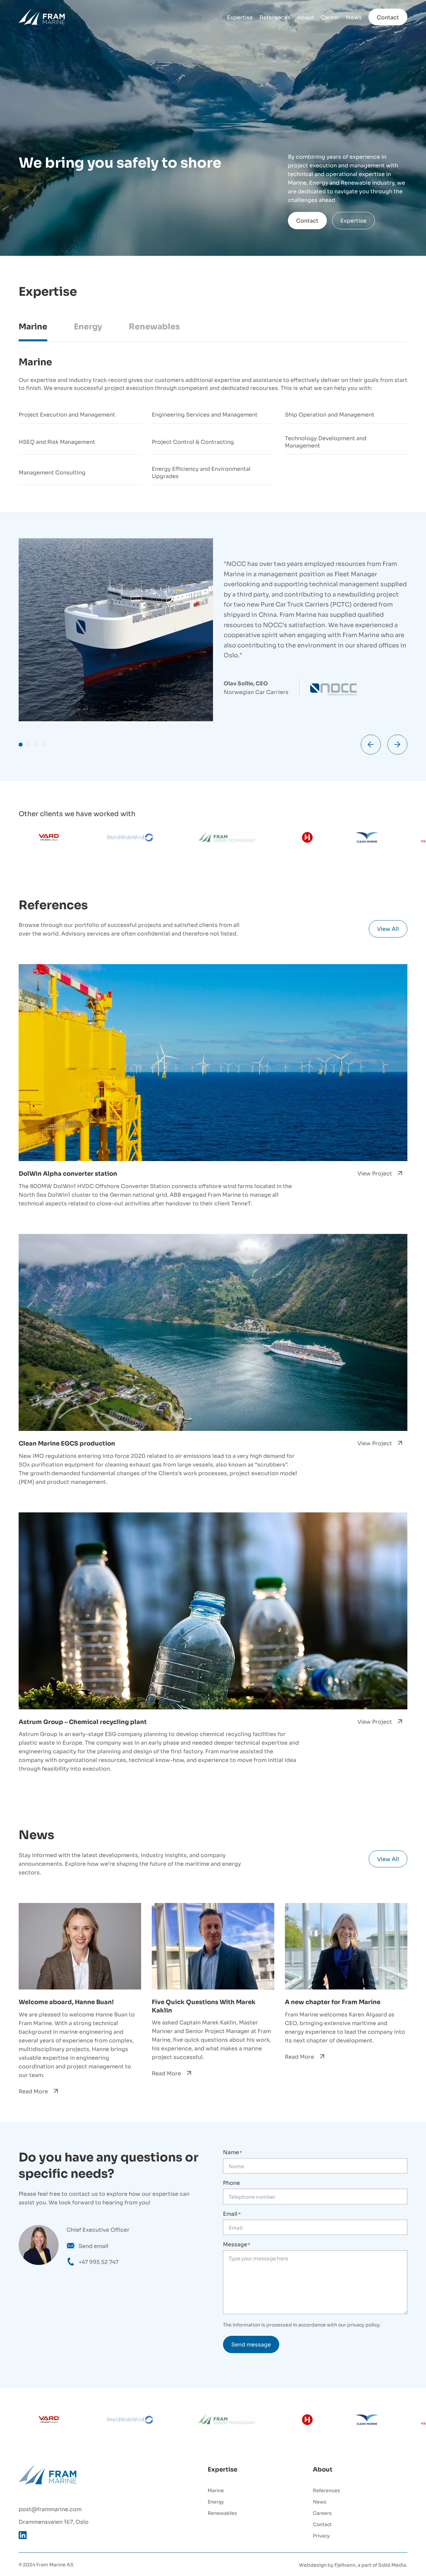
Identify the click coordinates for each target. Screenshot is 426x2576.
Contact (388, 17)
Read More (33, 2091)
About (306, 17)
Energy (216, 2501)
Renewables (222, 2513)
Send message (251, 2344)
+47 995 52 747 (99, 2262)
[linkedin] (23, 2535)
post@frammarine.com (50, 2509)
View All (388, 929)
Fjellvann (345, 2565)
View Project (375, 1173)
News (354, 17)
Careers (322, 2513)
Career (330, 17)
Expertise (240, 17)
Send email (94, 2246)
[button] (21, 745)
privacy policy (363, 2324)
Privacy (321, 2535)
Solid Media (392, 2565)
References (275, 17)
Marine (216, 2490)
